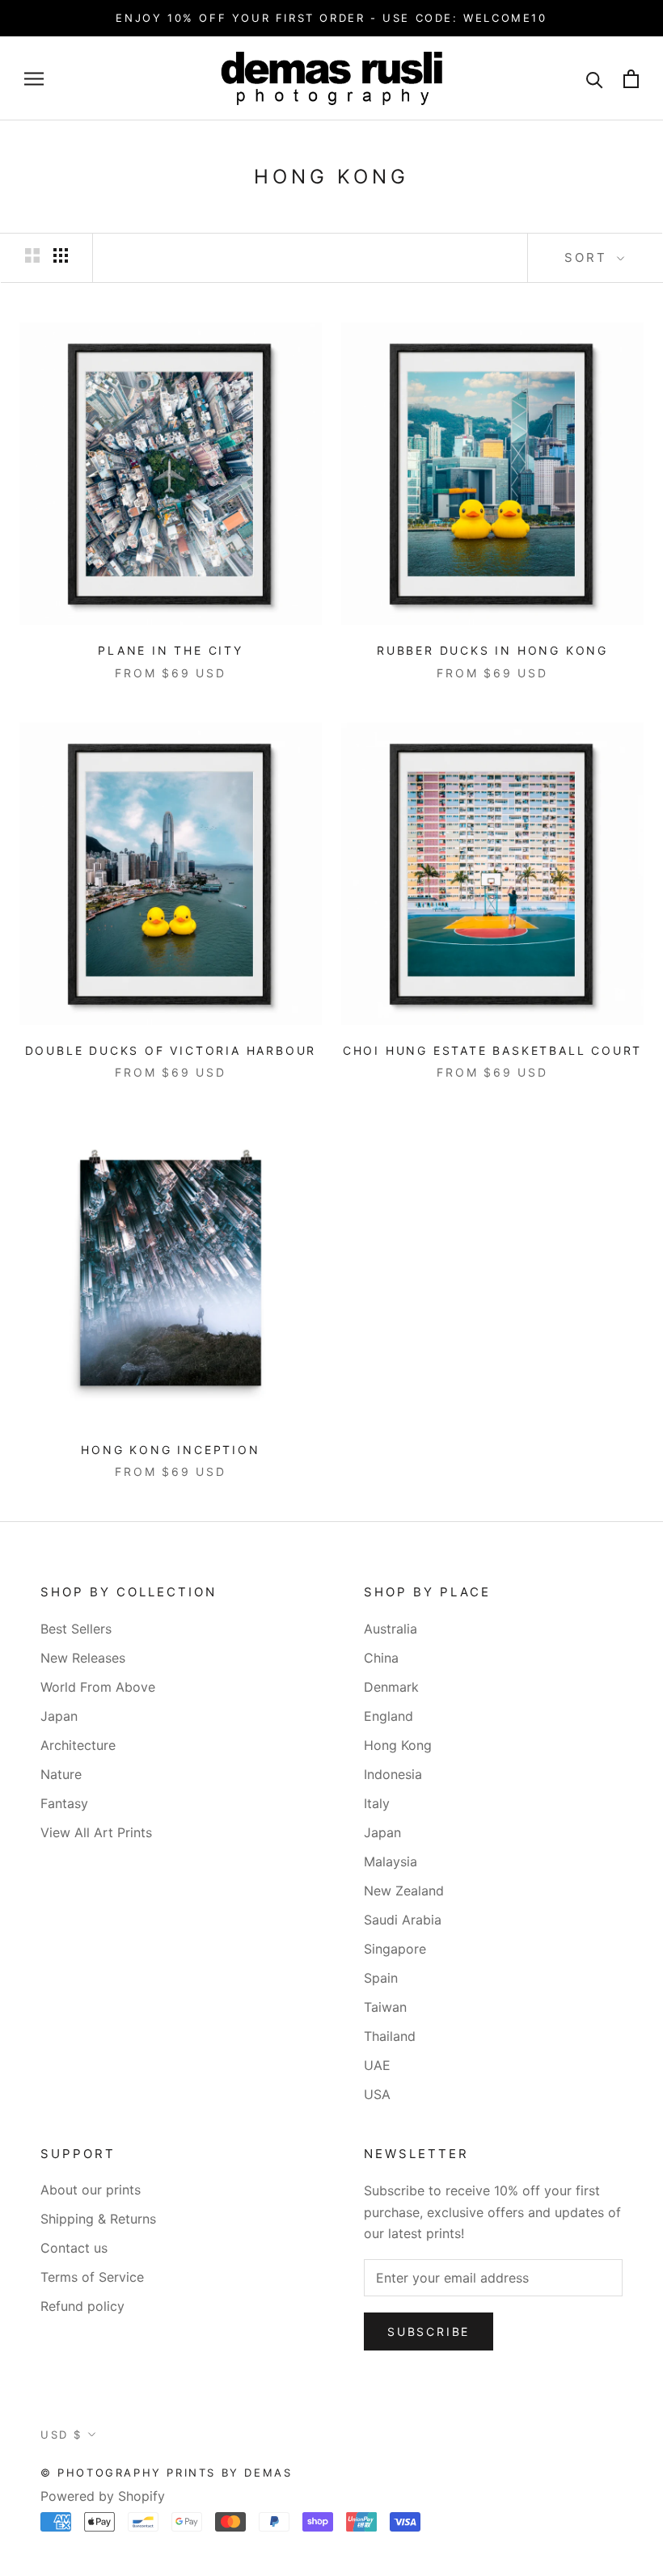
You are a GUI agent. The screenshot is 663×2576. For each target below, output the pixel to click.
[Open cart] (631, 79)
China (381, 1658)
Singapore (395, 1949)
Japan (59, 1716)
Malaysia (391, 1861)
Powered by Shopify (103, 2496)
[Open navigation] (34, 78)
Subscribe (429, 2331)
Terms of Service (92, 2277)
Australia (391, 1629)
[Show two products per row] (32, 256)
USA (377, 2094)
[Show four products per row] (61, 256)
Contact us (74, 2248)
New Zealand (404, 1891)
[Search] (595, 79)
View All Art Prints (96, 1832)
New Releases (83, 1658)
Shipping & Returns (98, 2219)
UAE (377, 2065)
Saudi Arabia (403, 1920)
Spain (381, 1978)
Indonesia (393, 1774)
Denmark (391, 1687)
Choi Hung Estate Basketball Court (492, 1050)
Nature (61, 1774)
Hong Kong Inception (170, 1450)
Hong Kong (398, 1745)
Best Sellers (76, 1629)
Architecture (78, 1745)
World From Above (98, 1687)
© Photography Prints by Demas (166, 2473)
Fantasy (64, 1803)
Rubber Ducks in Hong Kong (492, 650)
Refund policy (82, 2306)
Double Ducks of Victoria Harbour (171, 1050)
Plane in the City (171, 650)
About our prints (91, 2190)
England (389, 1716)
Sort (589, 257)
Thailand (390, 2036)
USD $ (61, 2435)
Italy (377, 1803)
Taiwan (385, 2007)
